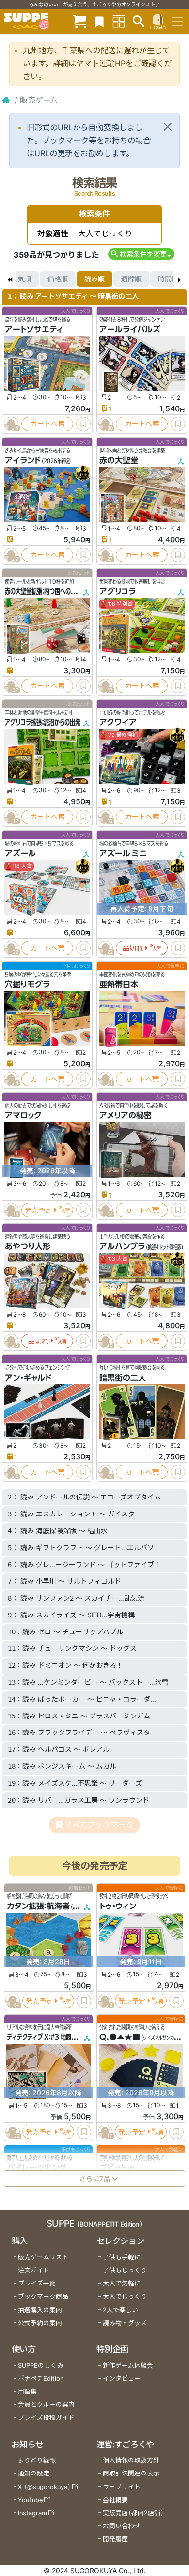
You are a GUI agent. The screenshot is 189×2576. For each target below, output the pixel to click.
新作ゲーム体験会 (128, 2365)
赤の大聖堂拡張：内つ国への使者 (43, 591)
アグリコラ (118, 591)
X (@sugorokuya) (44, 2487)
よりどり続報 (37, 2460)
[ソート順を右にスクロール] (179, 279)
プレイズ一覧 (37, 2283)
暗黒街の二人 (123, 1378)
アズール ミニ (123, 853)
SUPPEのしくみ (41, 2365)
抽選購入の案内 (40, 2310)
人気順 (21, 279)
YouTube (30, 2500)
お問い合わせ (122, 2526)
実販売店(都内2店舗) (133, 2513)
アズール (20, 853)
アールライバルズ (130, 329)
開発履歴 (115, 2539)
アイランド (23, 460)
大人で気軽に (122, 2283)
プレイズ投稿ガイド (46, 2418)
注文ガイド (34, 2270)
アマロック (23, 1115)
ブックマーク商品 (43, 2296)
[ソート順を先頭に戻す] (10, 279)
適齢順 (131, 279)
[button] (141, 254)
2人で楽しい (120, 2310)
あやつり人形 (28, 1246)
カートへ (44, 424)
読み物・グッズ (125, 2323)
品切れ (133, 948)
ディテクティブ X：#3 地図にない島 (50, 2037)
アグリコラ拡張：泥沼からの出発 (43, 722)
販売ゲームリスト (43, 2257)
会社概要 (115, 2500)
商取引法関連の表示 (131, 2473)
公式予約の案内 (40, 2323)
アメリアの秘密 (126, 1115)
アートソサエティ (34, 329)
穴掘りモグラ (27, 984)
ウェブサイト (122, 2487)
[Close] (168, 127)
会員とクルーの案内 (46, 2405)
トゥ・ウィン (118, 1907)
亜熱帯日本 (119, 984)
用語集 (27, 2392)
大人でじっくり (125, 2296)
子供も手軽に (122, 2257)
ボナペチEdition (41, 2379)
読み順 (94, 279)
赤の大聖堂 (119, 460)
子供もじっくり (125, 2270)
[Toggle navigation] (177, 21)
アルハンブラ (122, 1246)
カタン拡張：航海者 (38, 1907)
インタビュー (122, 2379)
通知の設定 (34, 2473)
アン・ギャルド (28, 1378)
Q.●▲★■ (120, 2037)
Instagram (32, 2513)
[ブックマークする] (83, 424)
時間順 (168, 279)
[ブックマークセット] (99, 21)
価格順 (58, 279)
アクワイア (118, 722)
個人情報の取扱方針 (131, 2460)
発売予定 (38, 1210)
